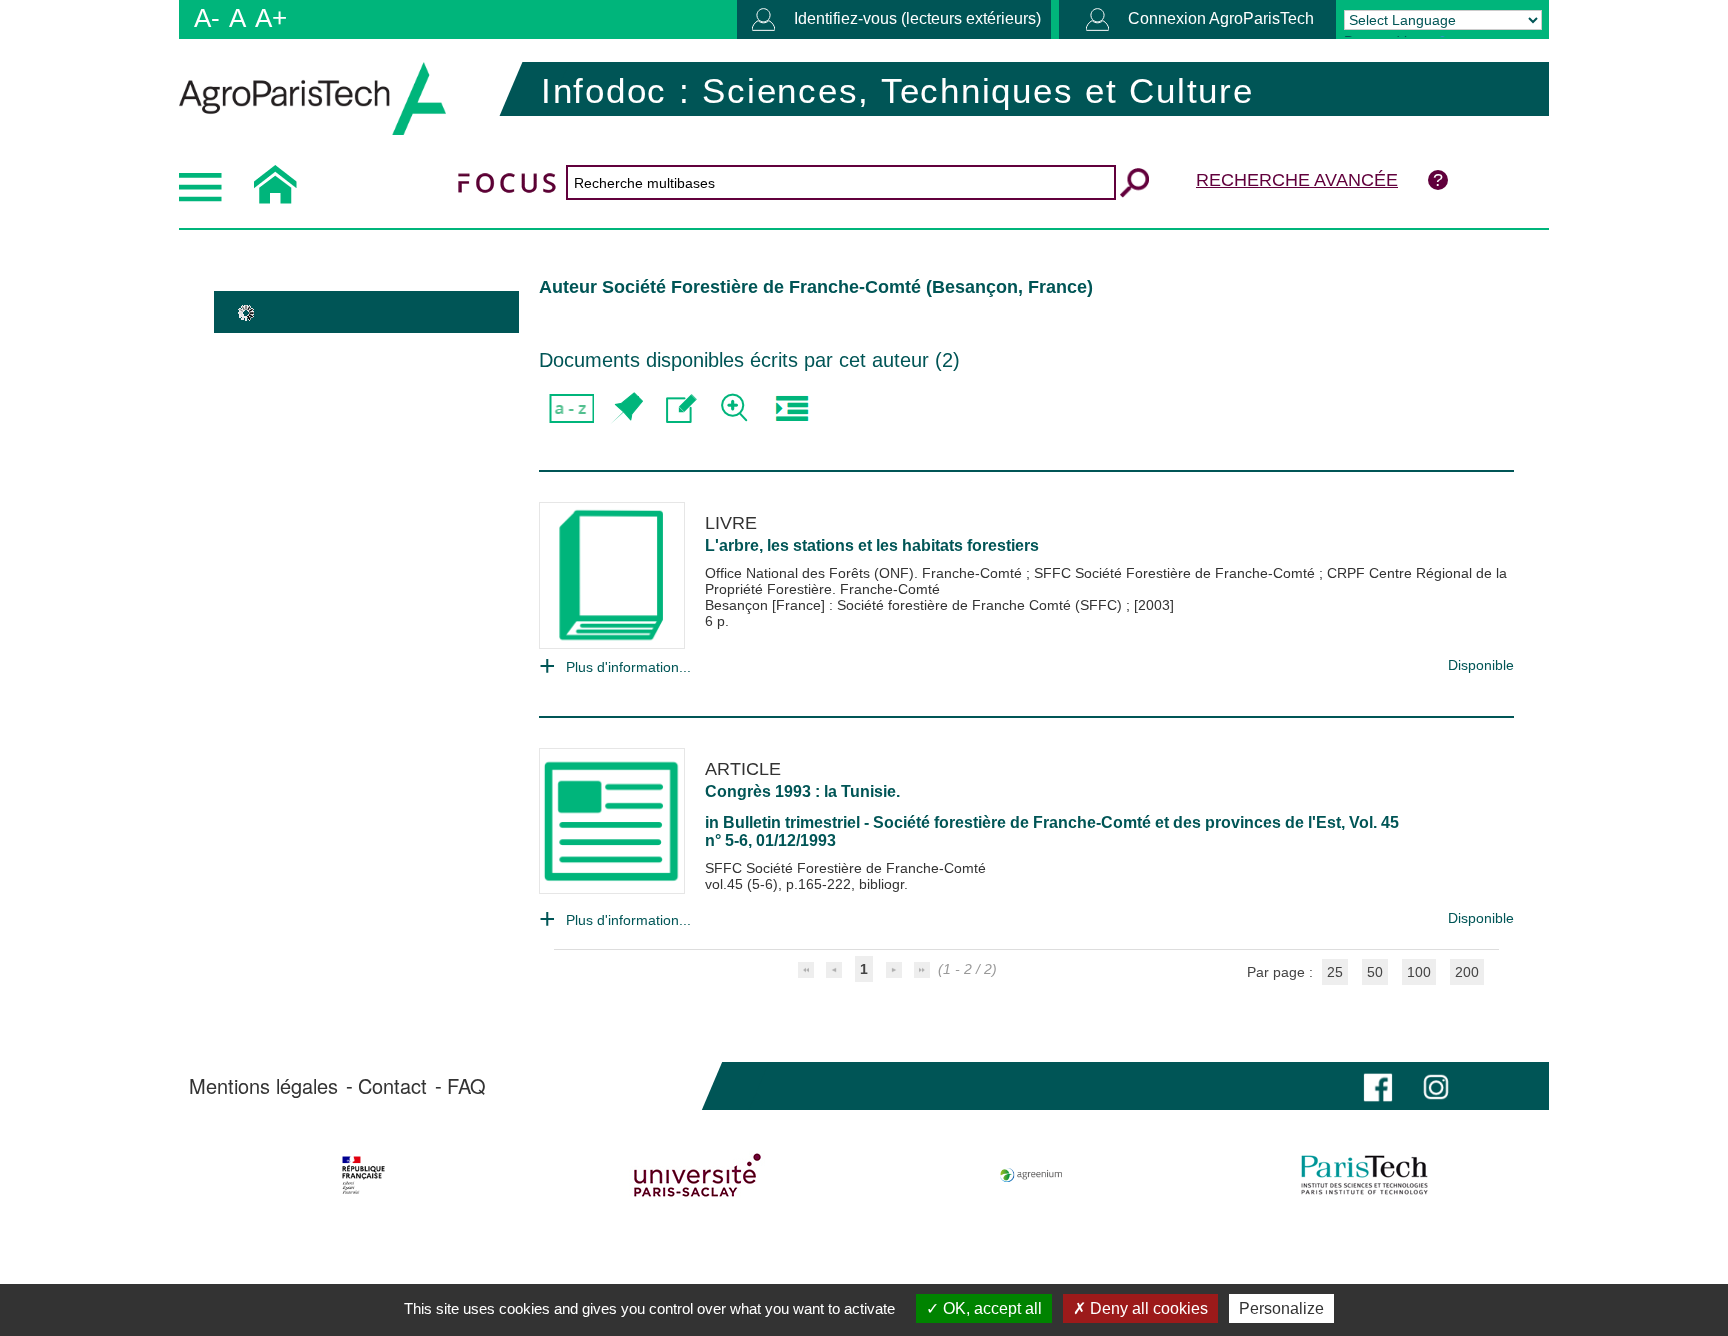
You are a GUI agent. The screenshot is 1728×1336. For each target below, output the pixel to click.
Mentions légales (263, 1086)
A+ (271, 18)
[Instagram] (1436, 1085)
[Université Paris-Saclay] (697, 1175)
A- (207, 18)
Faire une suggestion (681, 408)
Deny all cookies (1147, 1308)
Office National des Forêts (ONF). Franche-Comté (865, 573)
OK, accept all (990, 1308)
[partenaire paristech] (1364, 1175)
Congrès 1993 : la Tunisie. (802, 791)
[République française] (363, 1175)
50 (1375, 972)
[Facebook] (1378, 1085)
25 (1335, 972)
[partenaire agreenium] (1031, 1175)
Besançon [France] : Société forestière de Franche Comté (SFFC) (915, 605)
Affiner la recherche (736, 408)
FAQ (466, 1086)
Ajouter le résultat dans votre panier (626, 408)
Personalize (1281, 1308)
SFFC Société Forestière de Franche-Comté (1176, 573)
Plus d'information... (628, 667)
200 (1467, 972)
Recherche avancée (1297, 180)
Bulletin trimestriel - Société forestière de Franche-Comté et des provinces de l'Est (1032, 822)
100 (1419, 972)
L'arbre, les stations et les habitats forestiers (872, 545)
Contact (392, 1086)
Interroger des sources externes (791, 408)
